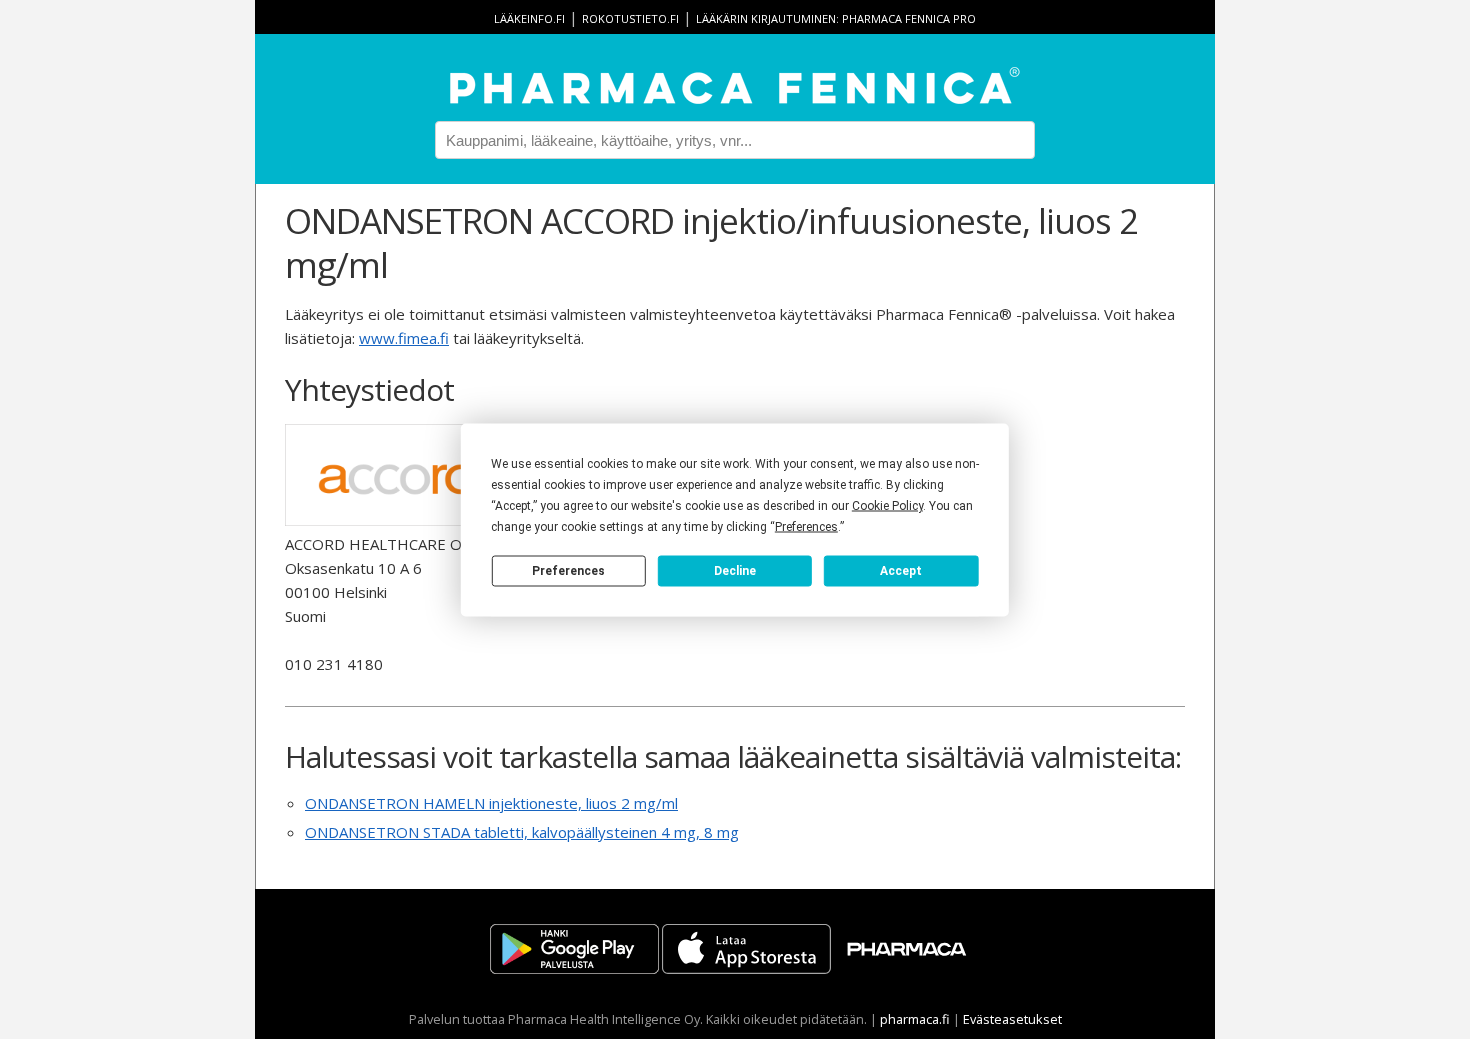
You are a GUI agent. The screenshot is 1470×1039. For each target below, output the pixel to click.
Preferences (568, 571)
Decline (735, 571)
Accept (901, 571)
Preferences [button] (806, 526)
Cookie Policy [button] (887, 505)
